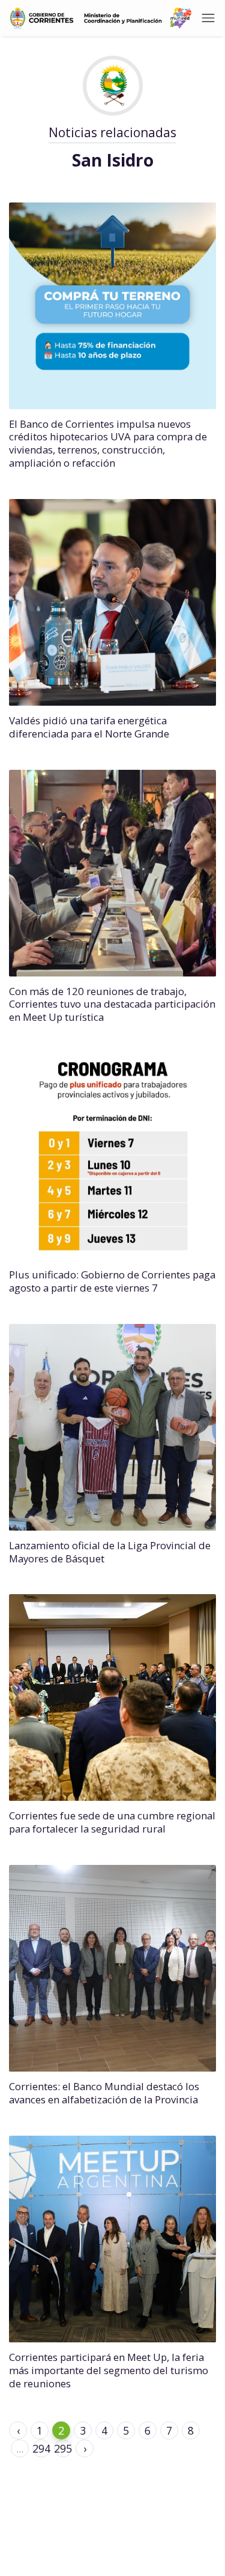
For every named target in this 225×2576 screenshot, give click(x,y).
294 (41, 2448)
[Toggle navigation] (208, 18)
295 (63, 2448)
